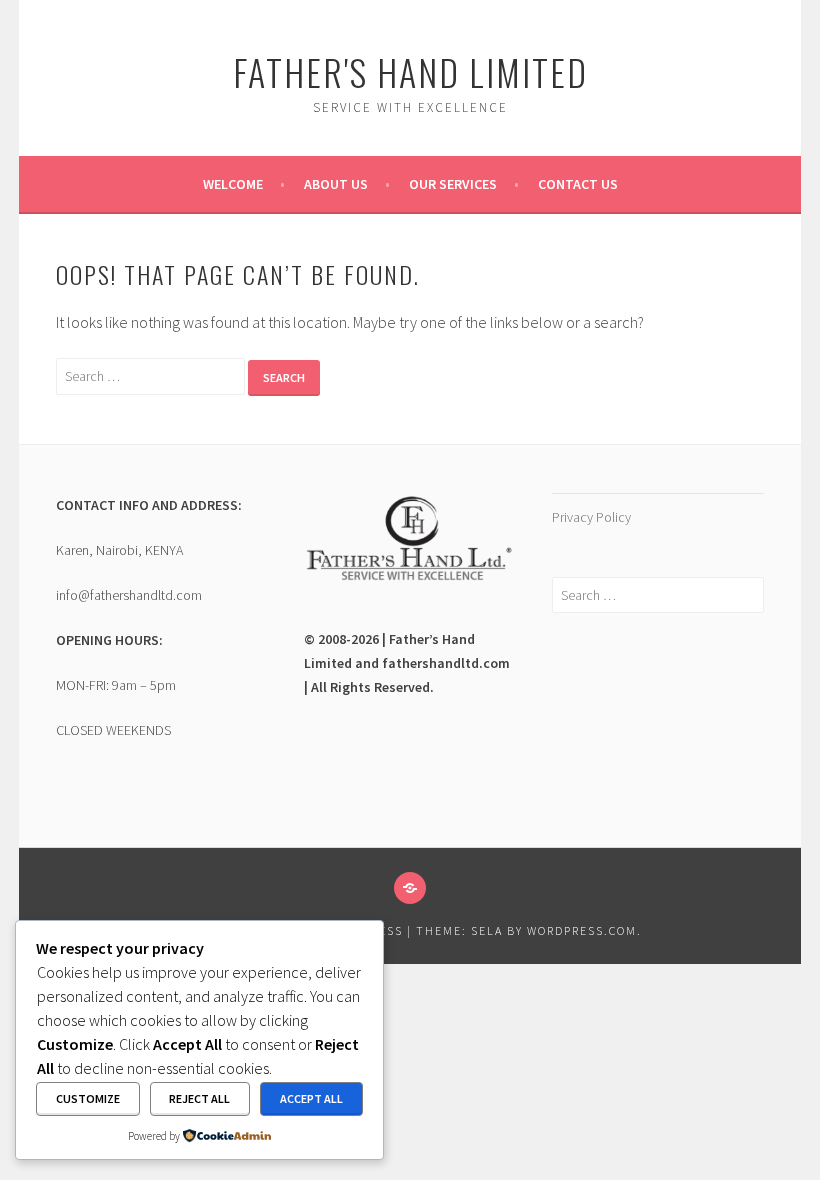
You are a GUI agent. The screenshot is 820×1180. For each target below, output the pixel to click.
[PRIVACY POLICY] (410, 888)
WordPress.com (582, 930)
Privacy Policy (591, 517)
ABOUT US (336, 184)
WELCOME (233, 184)
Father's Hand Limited (410, 71)
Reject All (199, 1098)
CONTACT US (578, 184)
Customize (88, 1098)
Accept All (311, 1098)
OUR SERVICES (453, 184)
